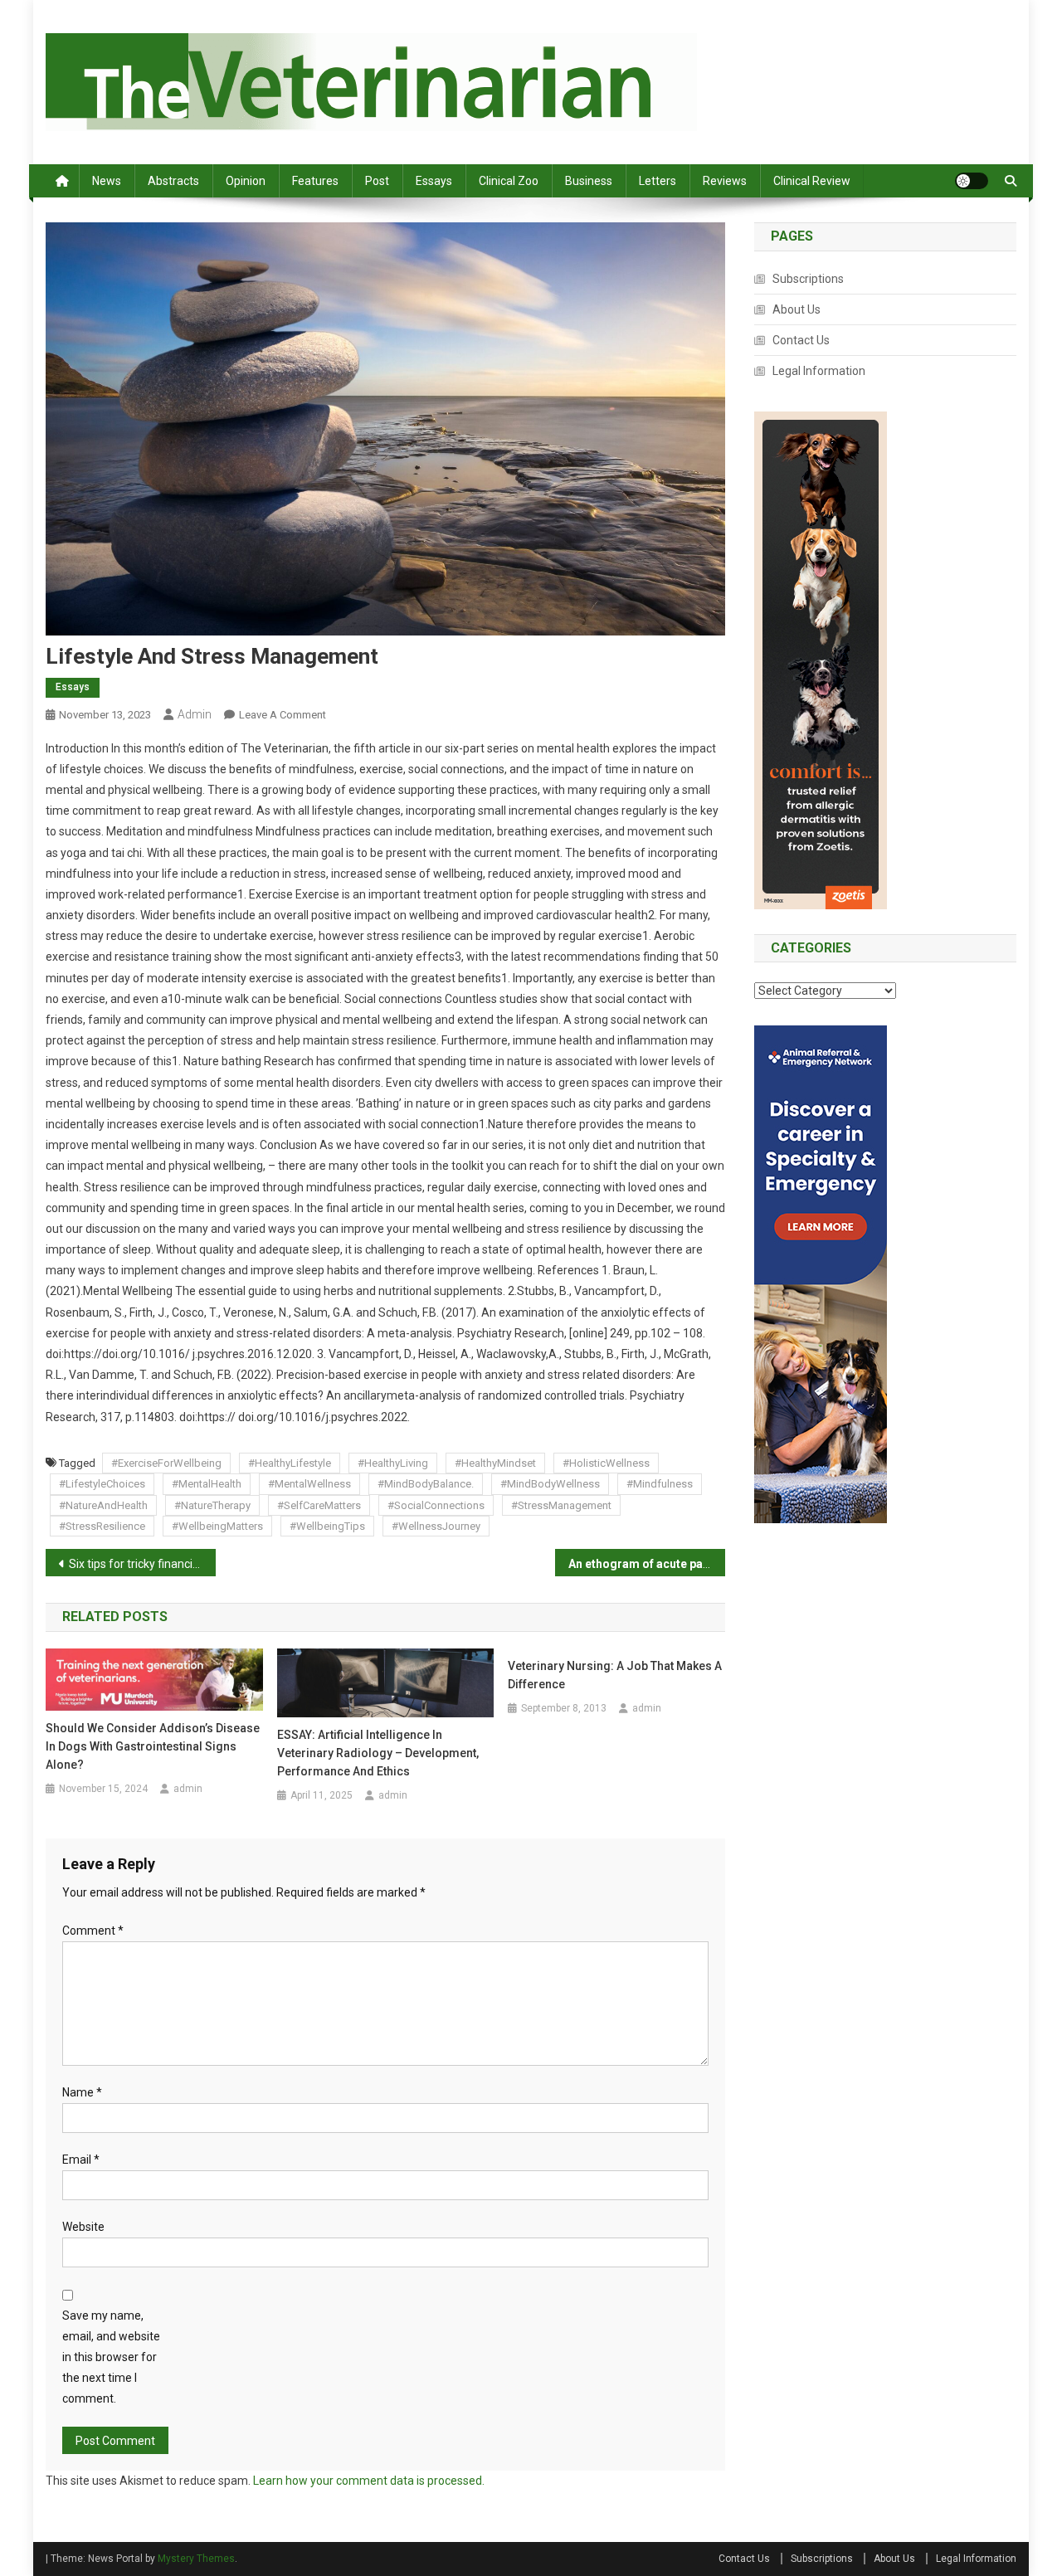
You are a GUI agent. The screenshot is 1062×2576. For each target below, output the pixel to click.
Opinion (246, 181)
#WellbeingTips (327, 1526)
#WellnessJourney (436, 1526)
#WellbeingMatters (217, 1526)
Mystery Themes (196, 2559)
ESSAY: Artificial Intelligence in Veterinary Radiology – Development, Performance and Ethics (378, 1753)
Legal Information (819, 371)
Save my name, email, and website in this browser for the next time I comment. (111, 2357)
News (107, 181)
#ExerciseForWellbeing (166, 1463)
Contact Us (801, 340)
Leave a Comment (283, 715)
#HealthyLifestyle (290, 1463)
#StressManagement (561, 1505)
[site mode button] (972, 181)
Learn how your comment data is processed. (369, 2481)
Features (315, 181)
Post (377, 181)
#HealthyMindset (495, 1463)
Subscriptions (808, 279)
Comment (93, 1931)
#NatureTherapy (212, 1505)
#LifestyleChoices (102, 1484)
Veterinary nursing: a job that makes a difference (615, 1675)
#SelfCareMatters (319, 1505)
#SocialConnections (436, 1505)
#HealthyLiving (393, 1463)
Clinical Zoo (509, 181)
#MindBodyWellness (550, 1484)
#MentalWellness (309, 1484)
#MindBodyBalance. (426, 1484)
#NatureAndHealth (103, 1505)
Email (81, 2160)
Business (589, 181)
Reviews (725, 181)
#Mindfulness (660, 1484)
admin (195, 714)
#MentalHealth (207, 1484)
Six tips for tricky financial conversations (142, 1564)
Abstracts (173, 181)
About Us (796, 309)
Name (82, 2092)
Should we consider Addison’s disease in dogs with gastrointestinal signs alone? (153, 1746)
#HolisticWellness (606, 1463)
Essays (434, 181)
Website (83, 2227)
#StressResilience (102, 1526)
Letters (658, 181)
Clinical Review (812, 181)
